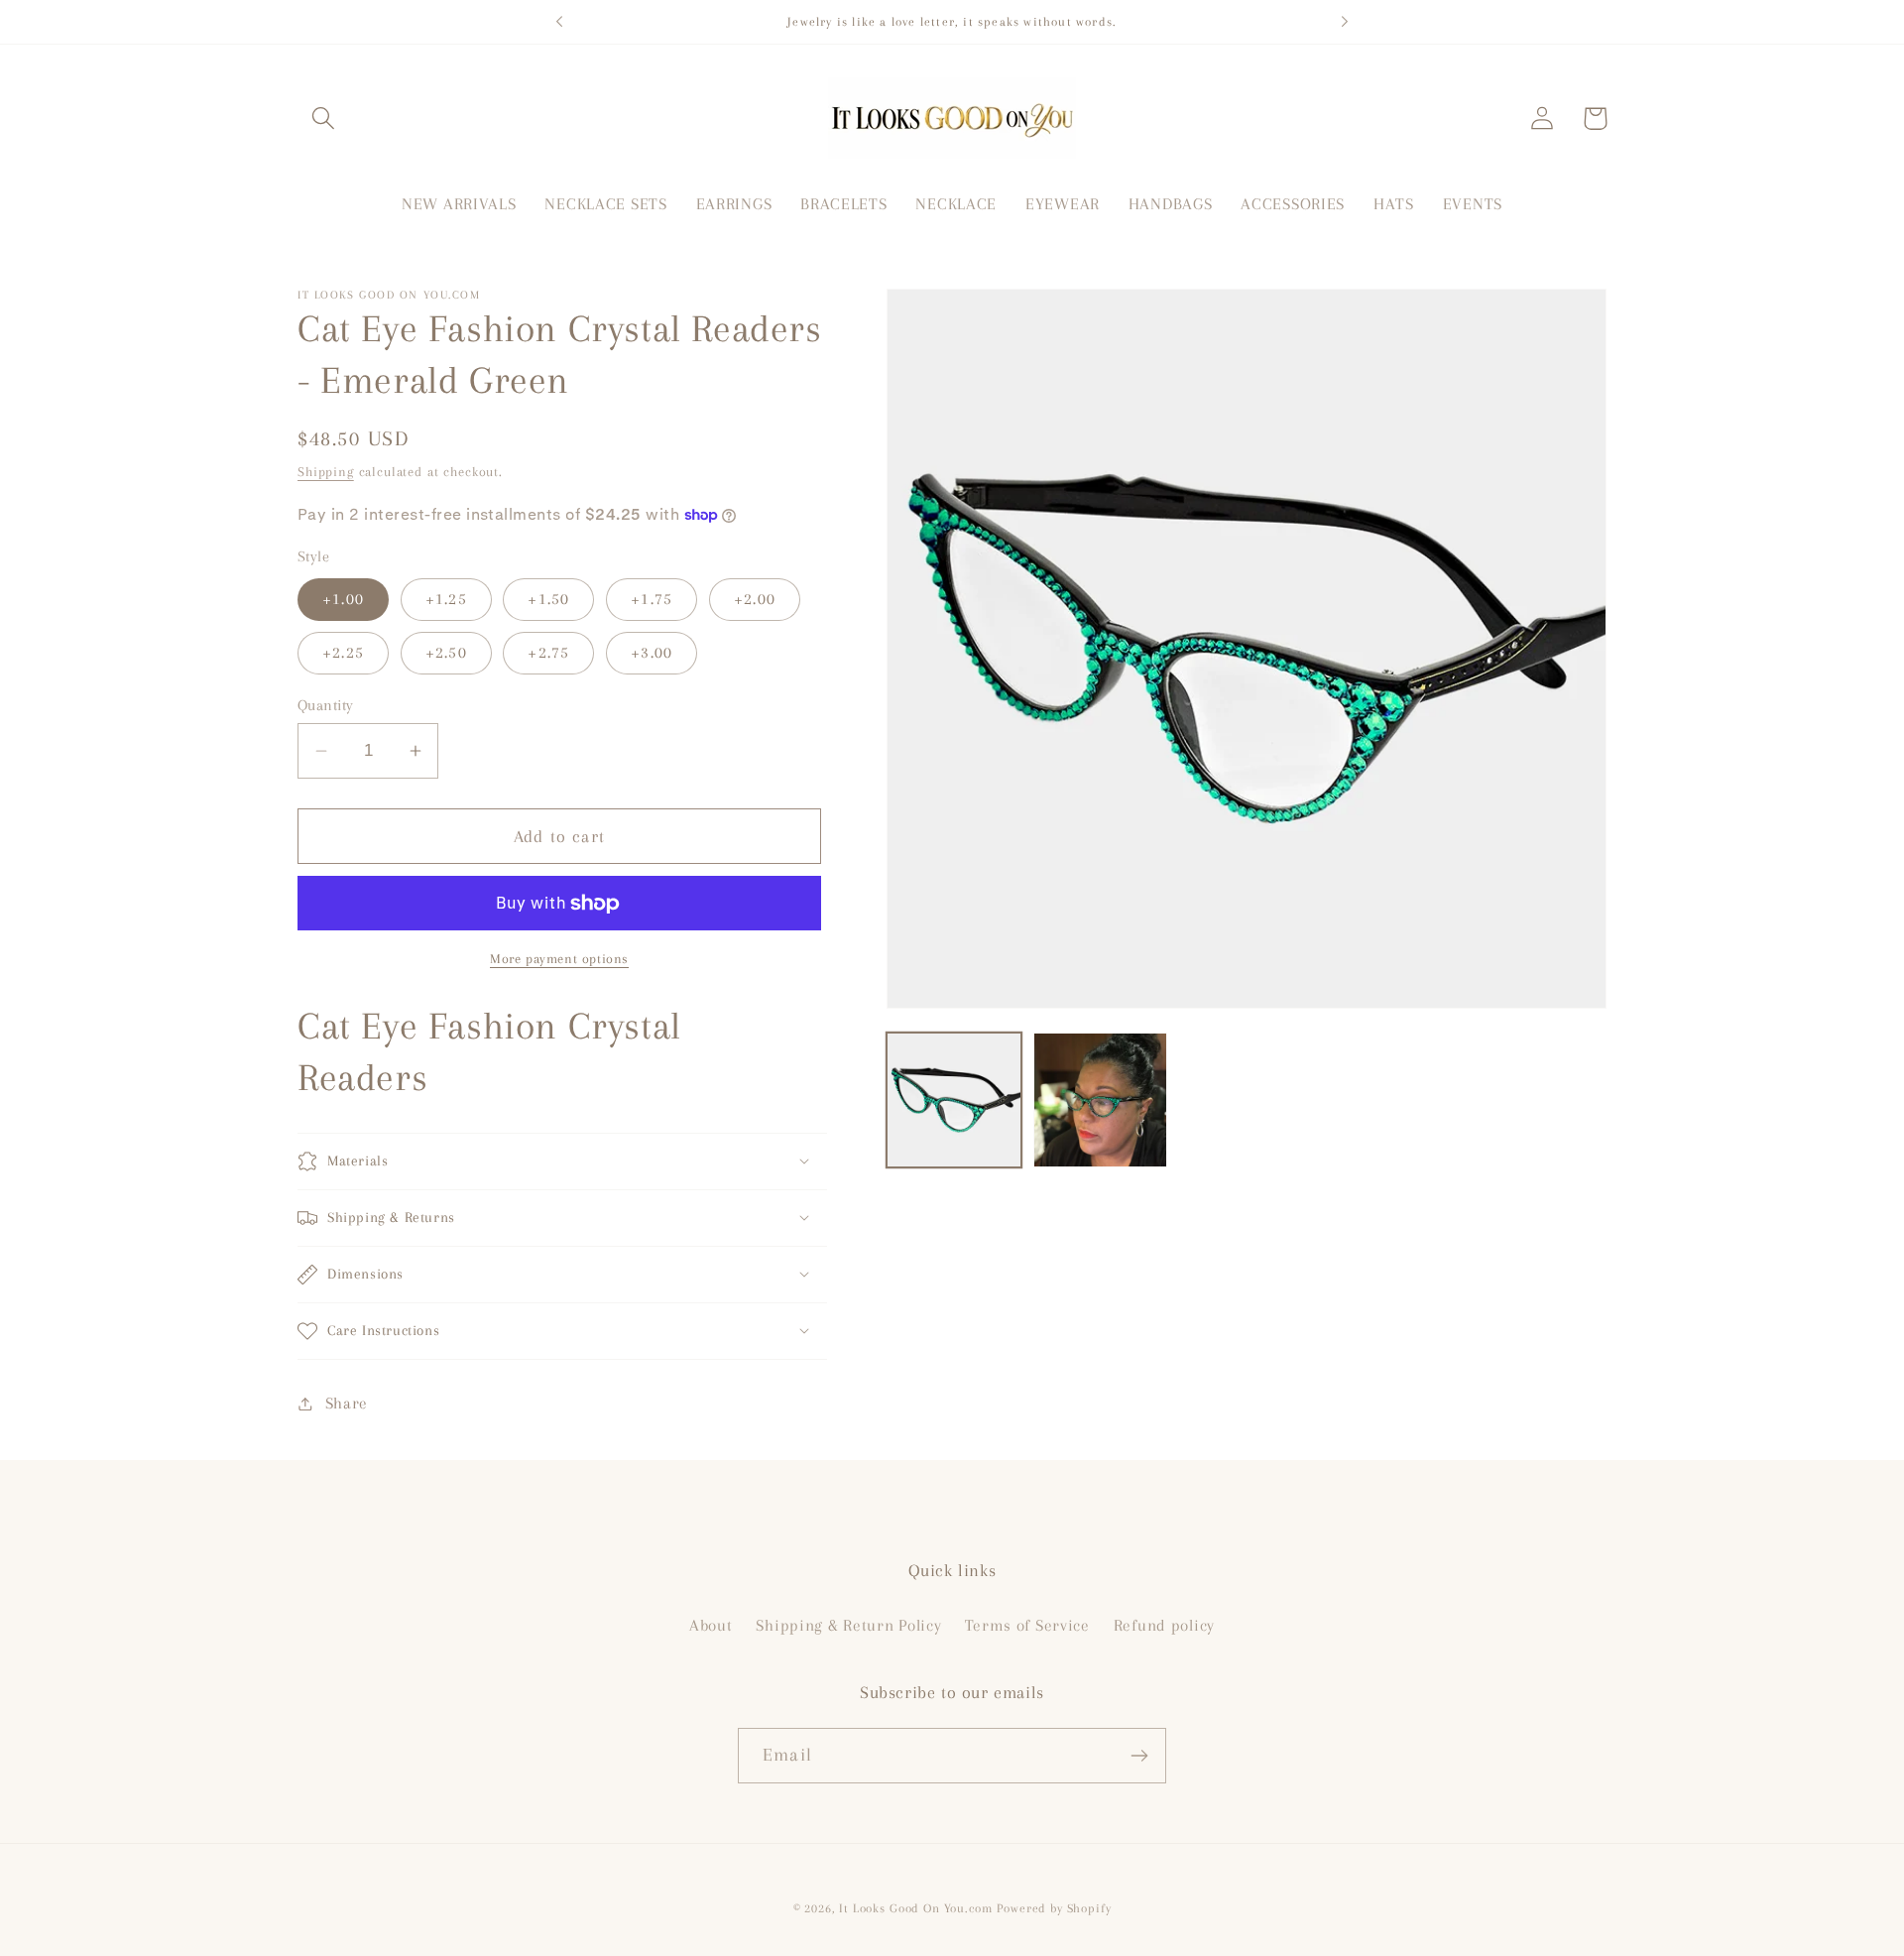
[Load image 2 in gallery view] (1101, 1100)
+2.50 (446, 652)
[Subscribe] (1139, 1756)
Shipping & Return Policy (848, 1625)
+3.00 (652, 652)
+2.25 (343, 652)
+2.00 (755, 599)
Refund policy (1164, 1625)
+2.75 (548, 652)
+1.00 (343, 599)
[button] (324, 119)
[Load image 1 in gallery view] (954, 1100)
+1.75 (652, 599)
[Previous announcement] (559, 22)
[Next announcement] (1345, 22)
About (711, 1625)
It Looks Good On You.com (915, 1908)
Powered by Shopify (1054, 1908)
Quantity (326, 705)
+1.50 (548, 599)
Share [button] (347, 1403)
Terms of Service (1027, 1625)
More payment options (559, 959)
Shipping (326, 472)
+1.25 (446, 599)
